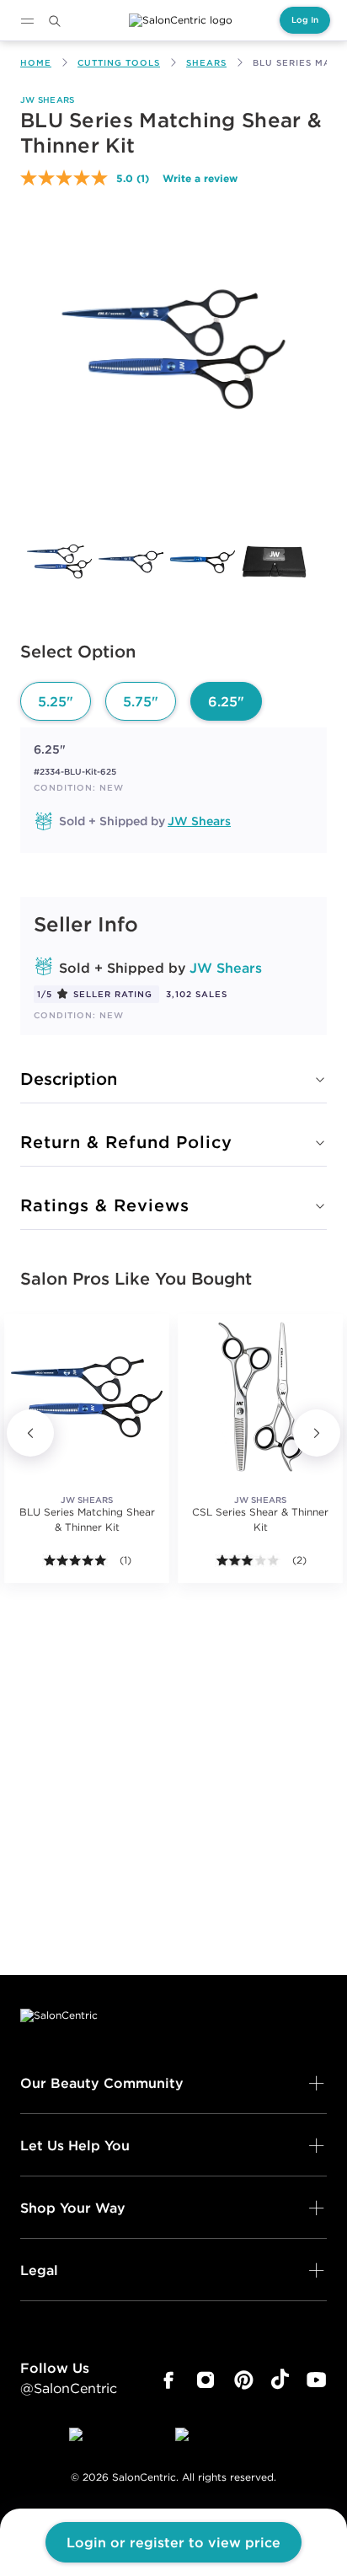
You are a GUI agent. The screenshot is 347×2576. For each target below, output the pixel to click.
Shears (206, 63)
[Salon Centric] (181, 20)
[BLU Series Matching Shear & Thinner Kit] (59, 562)
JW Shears (48, 100)
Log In (305, 20)
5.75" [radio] (141, 701)
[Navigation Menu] (27, 21)
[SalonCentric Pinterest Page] (244, 2380)
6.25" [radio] (226, 701)
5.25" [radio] (56, 701)
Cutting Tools (119, 63)
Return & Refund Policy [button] (126, 1142)
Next (317, 1433)
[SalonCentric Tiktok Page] (280, 2380)
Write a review (200, 178)
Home (36, 63)
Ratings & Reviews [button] (105, 1205)
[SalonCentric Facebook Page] (168, 2380)
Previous (30, 1433)
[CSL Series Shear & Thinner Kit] (260, 1397)
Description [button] (69, 1079)
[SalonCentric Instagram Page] (206, 2380)
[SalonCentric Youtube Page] (316, 2380)
